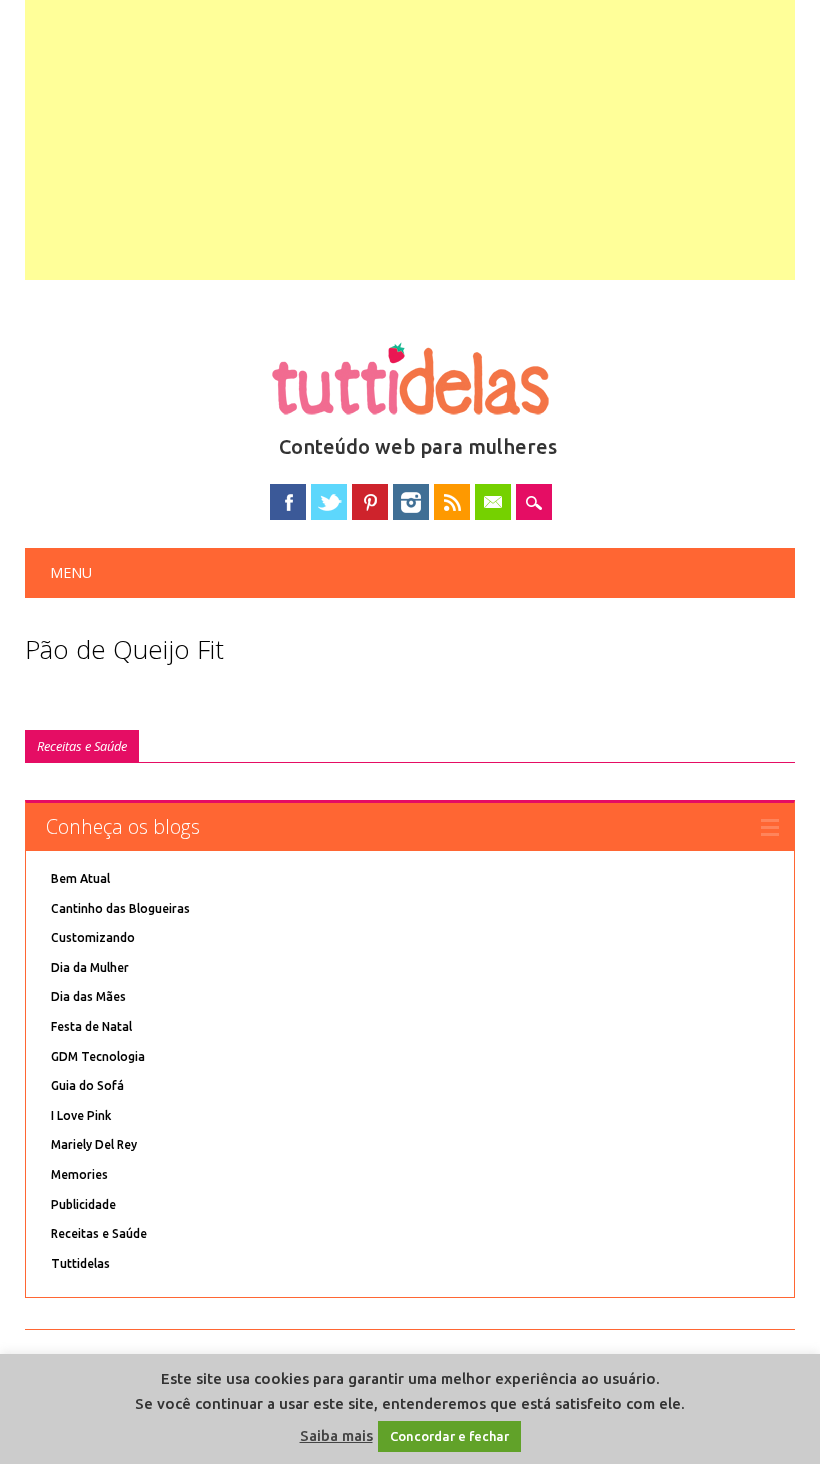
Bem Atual (80, 878)
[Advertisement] (410, 140)
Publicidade (83, 1204)
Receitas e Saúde (82, 746)
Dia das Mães (88, 996)
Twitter (329, 502)
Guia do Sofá (87, 1085)
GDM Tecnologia (98, 1056)
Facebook (288, 502)
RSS (452, 502)
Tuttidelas (80, 1263)
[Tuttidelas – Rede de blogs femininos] (410, 423)
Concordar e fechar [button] (449, 1436)
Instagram (411, 502)
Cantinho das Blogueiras (120, 908)
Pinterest (370, 502)
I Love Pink (81, 1115)
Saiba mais (336, 1435)
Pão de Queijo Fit (124, 649)
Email (493, 502)
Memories (79, 1174)
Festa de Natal (91, 1026)
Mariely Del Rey (94, 1144)
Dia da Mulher (90, 967)
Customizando (93, 937)
